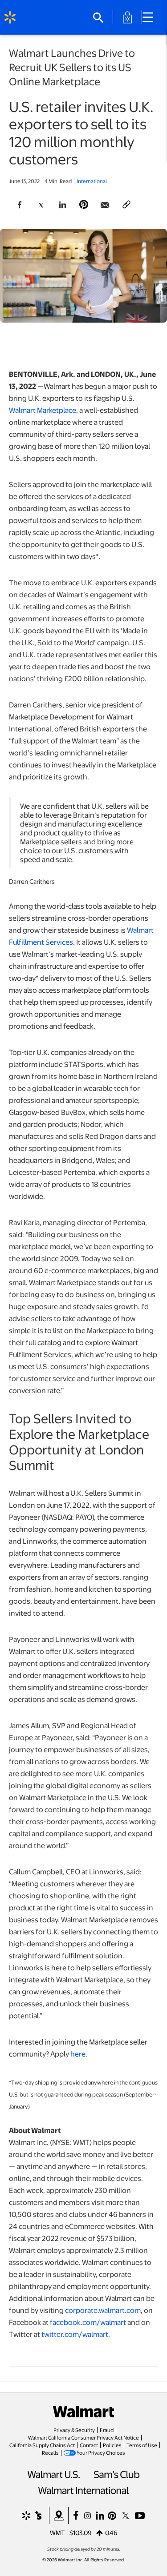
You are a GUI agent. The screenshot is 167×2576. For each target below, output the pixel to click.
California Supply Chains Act (42, 2445)
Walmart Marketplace (43, 410)
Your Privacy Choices (101, 2452)
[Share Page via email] (105, 205)
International (92, 181)
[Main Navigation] (151, 17)
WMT (57, 2532)
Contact (89, 2445)
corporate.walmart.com (103, 2310)
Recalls (50, 2452)
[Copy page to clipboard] (126, 205)
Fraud (107, 2430)
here (78, 2054)
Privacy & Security (74, 2430)
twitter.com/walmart (75, 2334)
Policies (112, 2445)
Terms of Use (142, 2445)
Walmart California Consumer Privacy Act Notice (83, 2437)
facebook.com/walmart (88, 2322)
